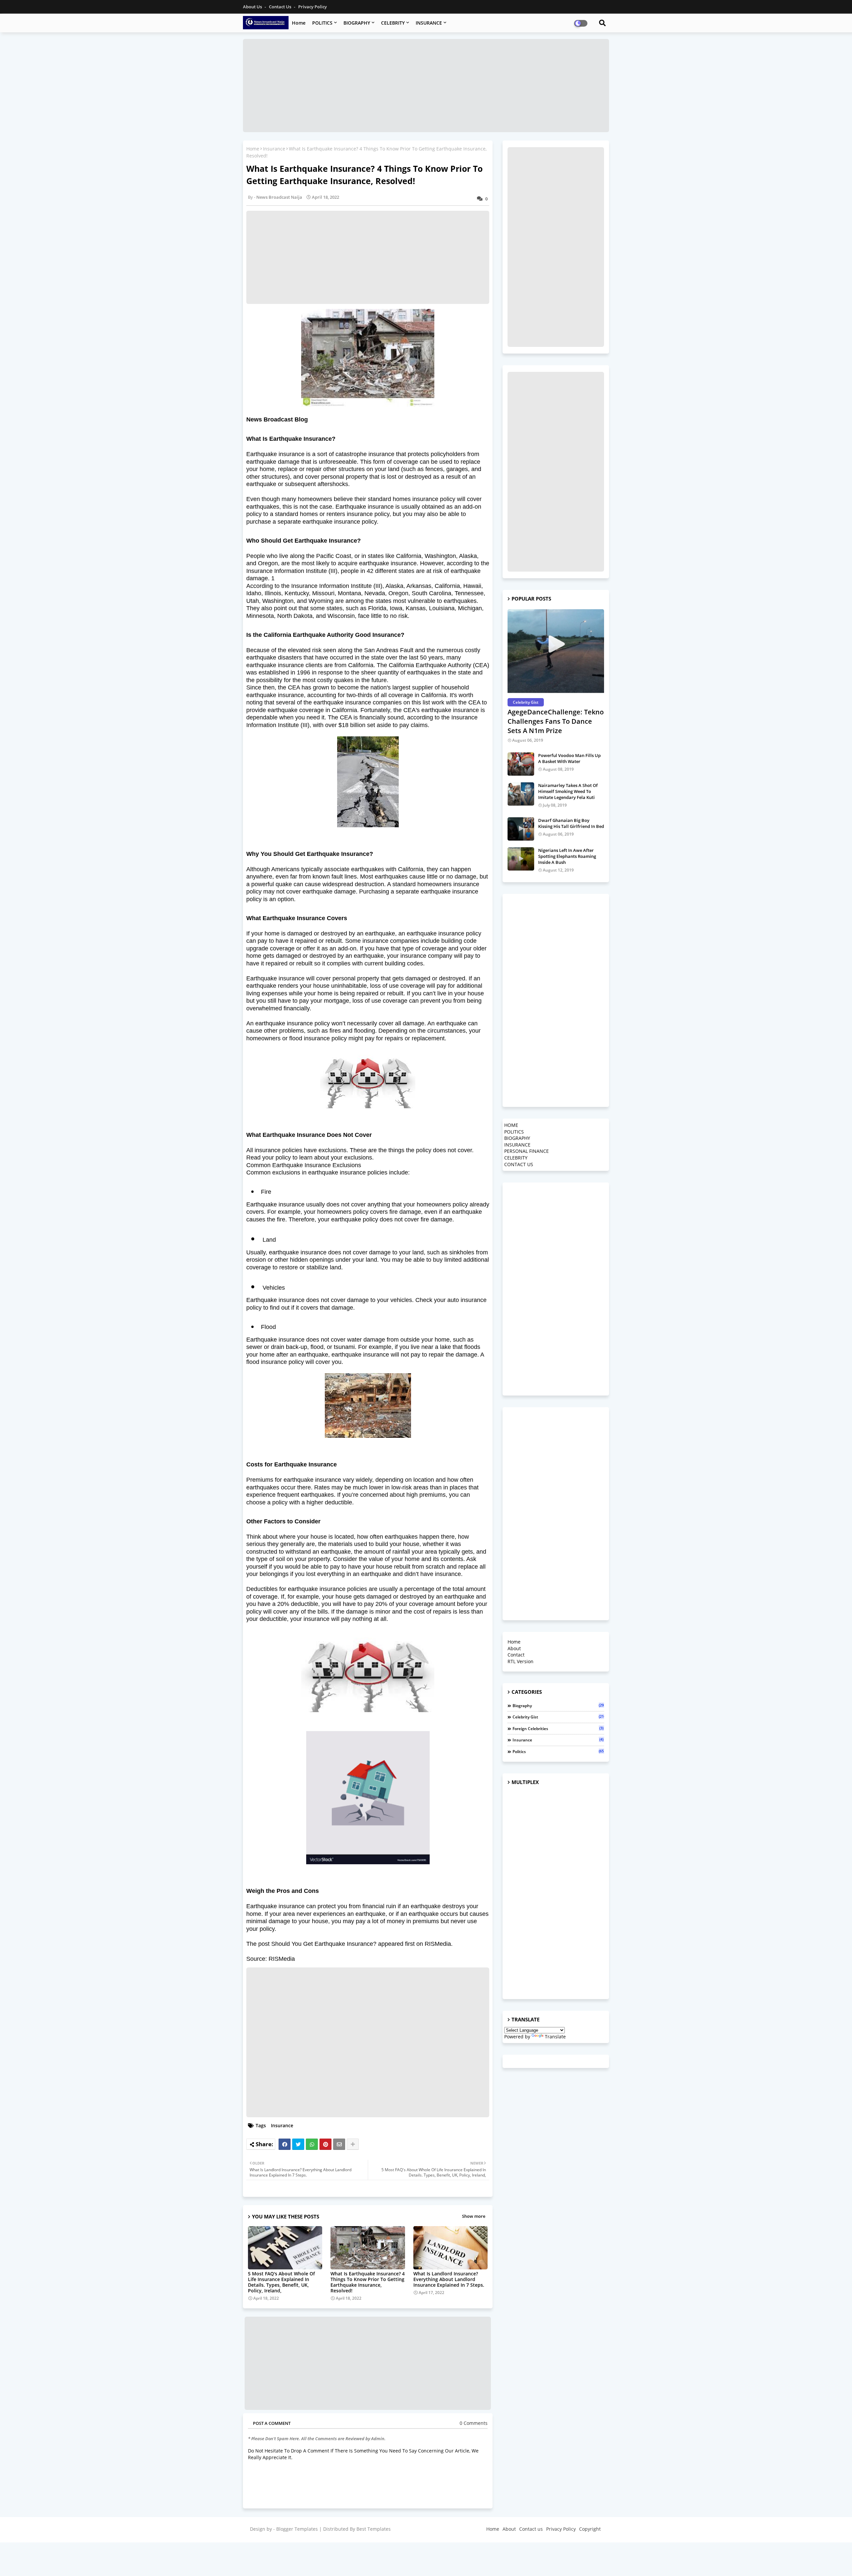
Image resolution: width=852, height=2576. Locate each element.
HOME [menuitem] (511, 1125)
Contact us (281, 7)
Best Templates (374, 2529)
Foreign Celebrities (558, 1728)
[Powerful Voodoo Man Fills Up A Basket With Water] (521, 764)
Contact (516, 1655)
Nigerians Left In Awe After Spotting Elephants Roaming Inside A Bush (567, 856)
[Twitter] (298, 2144)
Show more (474, 2216)
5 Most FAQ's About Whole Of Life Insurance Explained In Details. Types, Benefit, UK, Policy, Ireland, (281, 2282)
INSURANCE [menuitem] (517, 1145)
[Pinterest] (325, 2144)
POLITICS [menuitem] (514, 1132)
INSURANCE (429, 23)
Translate (555, 2037)
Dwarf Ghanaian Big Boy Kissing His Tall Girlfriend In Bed (571, 823)
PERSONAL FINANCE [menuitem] (527, 1151)
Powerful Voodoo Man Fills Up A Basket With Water (569, 758)
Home (299, 23)
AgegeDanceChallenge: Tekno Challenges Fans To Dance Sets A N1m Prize (556, 721)
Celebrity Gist (558, 1717)
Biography (558, 1705)
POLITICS (322, 23)
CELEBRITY (393, 23)
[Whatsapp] (312, 2144)
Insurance (274, 149)
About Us (253, 7)
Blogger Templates (297, 2529)
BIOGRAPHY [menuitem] (517, 1138)
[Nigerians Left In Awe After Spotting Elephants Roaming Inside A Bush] (521, 859)
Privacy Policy (313, 7)
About (514, 1648)
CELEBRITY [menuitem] (516, 1158)
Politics (558, 1751)
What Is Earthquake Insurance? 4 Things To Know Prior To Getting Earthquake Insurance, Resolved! (368, 2282)
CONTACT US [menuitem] (519, 1164)
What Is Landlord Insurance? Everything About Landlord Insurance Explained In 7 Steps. (449, 2279)
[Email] (339, 2144)
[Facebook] (285, 2144)
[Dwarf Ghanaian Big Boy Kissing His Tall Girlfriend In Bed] (521, 829)
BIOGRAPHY (357, 23)
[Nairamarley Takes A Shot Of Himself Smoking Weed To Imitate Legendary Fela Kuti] (521, 794)
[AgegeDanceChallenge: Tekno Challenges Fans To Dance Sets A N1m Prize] (556, 652)
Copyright (590, 2529)
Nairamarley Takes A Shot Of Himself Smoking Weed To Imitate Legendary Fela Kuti (568, 791)
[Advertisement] (426, 86)
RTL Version (521, 1661)
